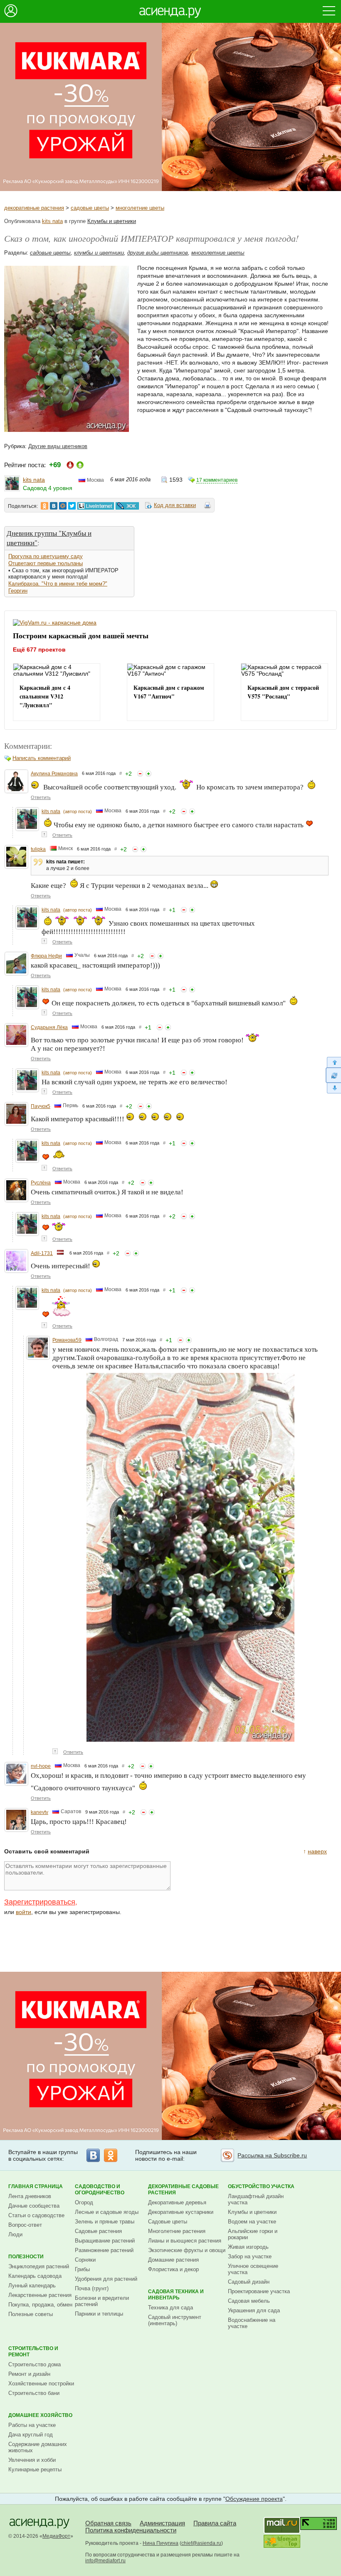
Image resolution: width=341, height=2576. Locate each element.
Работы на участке (32, 2425)
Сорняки (85, 2260)
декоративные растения (34, 208)
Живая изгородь (248, 2247)
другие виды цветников (158, 253)
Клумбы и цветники (112, 221)
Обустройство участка (261, 2186)
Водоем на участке (252, 2222)
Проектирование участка (259, 2291)
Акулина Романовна (54, 774)
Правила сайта (215, 2523)
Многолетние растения (177, 2231)
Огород (84, 2202)
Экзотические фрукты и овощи (187, 2250)
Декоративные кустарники (181, 2212)
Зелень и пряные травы (105, 2222)
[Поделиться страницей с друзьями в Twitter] (72, 506)
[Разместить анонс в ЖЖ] (127, 506)
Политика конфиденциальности (131, 2530)
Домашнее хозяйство (40, 2415)
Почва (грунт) (92, 2288)
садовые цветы (90, 208)
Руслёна (41, 1183)
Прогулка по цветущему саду (46, 556)
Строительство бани (34, 2393)
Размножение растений (104, 2250)
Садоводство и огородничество (100, 2190)
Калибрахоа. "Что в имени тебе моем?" (58, 584)
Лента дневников (30, 2196)
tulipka (38, 849)
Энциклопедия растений (39, 2266)
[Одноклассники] (111, 2155)
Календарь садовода (35, 2276)
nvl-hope (41, 1766)
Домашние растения (173, 2260)
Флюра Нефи (46, 956)
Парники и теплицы (99, 2314)
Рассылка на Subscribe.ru (272, 2155)
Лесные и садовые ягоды (107, 2212)
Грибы (82, 2269)
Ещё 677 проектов (39, 650)
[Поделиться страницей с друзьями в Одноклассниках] (44, 506)
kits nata (52, 221)
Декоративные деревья (177, 2202)
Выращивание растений (105, 2241)
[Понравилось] (148, 774)
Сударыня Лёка (49, 1027)
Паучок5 (41, 1106)
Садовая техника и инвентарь (176, 2295)
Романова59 (67, 1340)
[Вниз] (333, 1088)
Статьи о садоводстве (36, 2215)
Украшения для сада (254, 2310)
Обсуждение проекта (254, 2499)
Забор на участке (250, 2256)
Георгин (18, 591)
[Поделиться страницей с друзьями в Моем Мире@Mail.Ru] (63, 506)
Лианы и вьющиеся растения (185, 2241)
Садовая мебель (249, 2301)
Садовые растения (98, 2231)
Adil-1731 (42, 1253)
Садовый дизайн (249, 2282)
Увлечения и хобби (32, 2460)
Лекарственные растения (40, 2295)
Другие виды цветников (58, 446)
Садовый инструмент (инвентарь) (175, 2320)
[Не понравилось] (140, 774)
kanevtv (40, 1812)
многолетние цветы (140, 208)
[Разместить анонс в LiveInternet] (95, 506)
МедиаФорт (56, 2536)
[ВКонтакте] (93, 2155)
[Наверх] (333, 1062)
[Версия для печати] (208, 507)
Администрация (162, 2523)
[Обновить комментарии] (333, 1075)
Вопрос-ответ (25, 2225)
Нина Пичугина (161, 2543)
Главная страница (36, 2186)
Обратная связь (108, 2523)
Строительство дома (35, 2364)
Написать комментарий (42, 758)
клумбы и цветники (99, 253)
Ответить (41, 797)
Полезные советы (31, 2314)
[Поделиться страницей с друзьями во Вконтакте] (54, 506)
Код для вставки (175, 505)
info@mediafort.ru (105, 2561)
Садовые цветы (168, 2222)
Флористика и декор (173, 2269)
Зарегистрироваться (40, 1902)
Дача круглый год (31, 2435)
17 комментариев (217, 480)
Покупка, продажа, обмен (40, 2305)
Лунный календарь (32, 2286)
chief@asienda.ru (201, 2543)
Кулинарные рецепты (35, 2469)
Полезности (26, 2257)
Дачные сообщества (34, 2206)
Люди (15, 2234)
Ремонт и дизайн (29, 2374)
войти (23, 1912)
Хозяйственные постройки (41, 2384)
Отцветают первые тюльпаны (46, 563)
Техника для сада (170, 2308)
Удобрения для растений (106, 2279)
